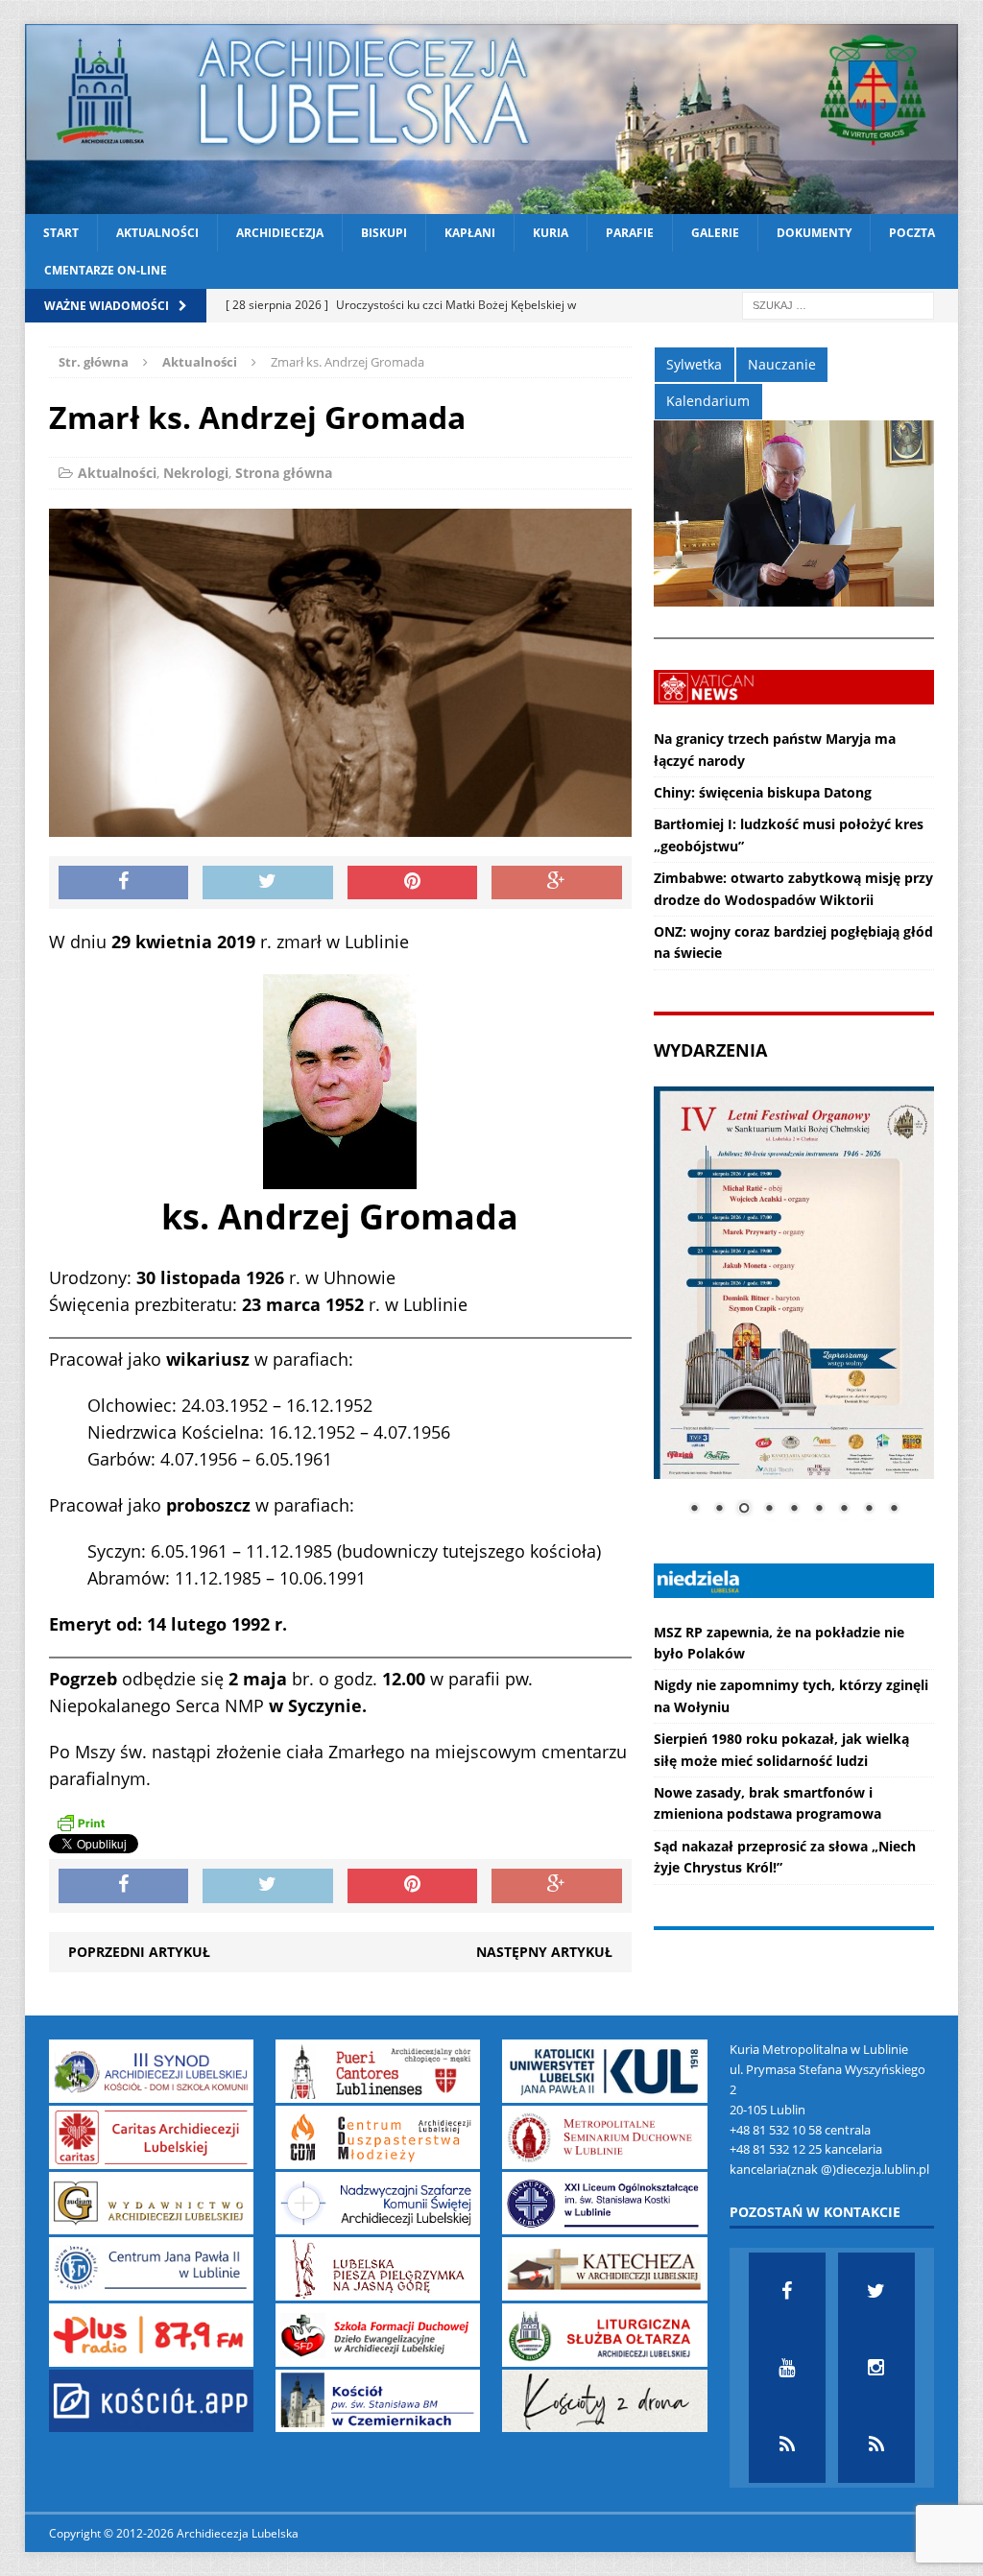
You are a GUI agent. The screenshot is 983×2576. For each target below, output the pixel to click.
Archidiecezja (280, 233)
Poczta (912, 233)
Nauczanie (782, 364)
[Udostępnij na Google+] (557, 883)
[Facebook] (787, 2291)
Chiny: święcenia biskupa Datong (763, 792)
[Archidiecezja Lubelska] (492, 119)
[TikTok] (787, 2445)
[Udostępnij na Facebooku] (124, 883)
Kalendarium (708, 401)
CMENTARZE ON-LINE (106, 270)
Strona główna (284, 473)
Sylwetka (694, 364)
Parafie (630, 233)
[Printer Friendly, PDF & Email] (81, 1823)
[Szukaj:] (838, 305)
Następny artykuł (544, 1952)
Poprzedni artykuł (139, 1952)
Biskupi (384, 233)
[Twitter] (876, 2291)
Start (61, 233)
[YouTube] (787, 2368)
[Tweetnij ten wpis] (268, 883)
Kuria (551, 233)
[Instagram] (876, 2368)
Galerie (715, 233)
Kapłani (470, 233)
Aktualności (157, 233)
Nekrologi (196, 473)
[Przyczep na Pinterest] (413, 883)
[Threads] (876, 2445)
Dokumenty (814, 233)
